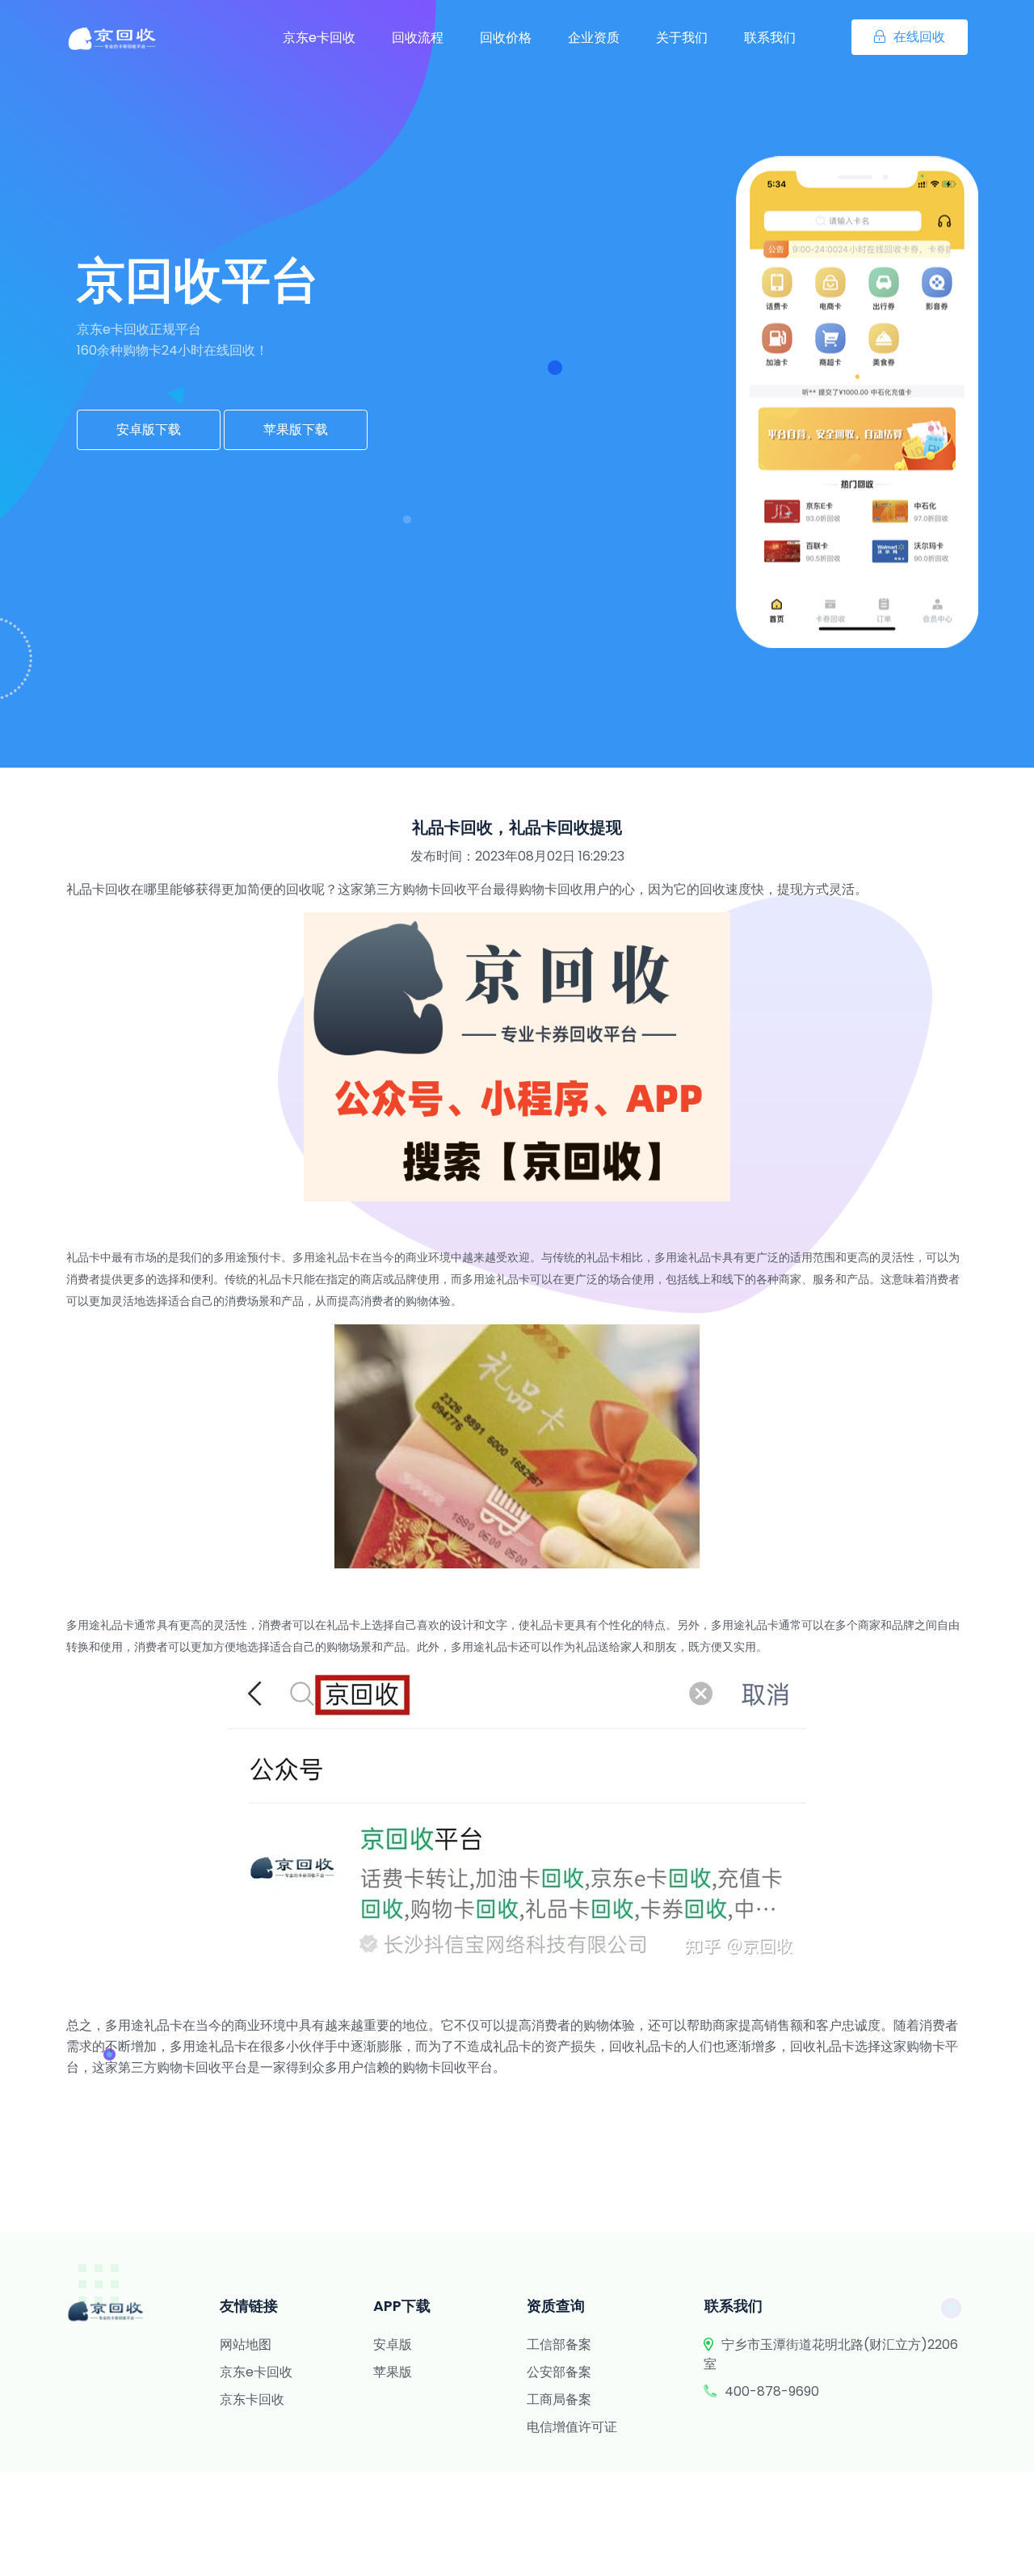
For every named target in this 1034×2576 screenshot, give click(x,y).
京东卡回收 (252, 2399)
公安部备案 (559, 2372)
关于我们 (682, 38)
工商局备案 (559, 2399)
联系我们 (770, 38)
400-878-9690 (772, 2391)
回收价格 (506, 38)
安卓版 (393, 2344)
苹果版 (393, 2372)
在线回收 (919, 37)
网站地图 (246, 2344)
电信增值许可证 (572, 2427)
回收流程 (418, 38)
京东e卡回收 (319, 38)
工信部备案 (559, 2344)
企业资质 (594, 38)
